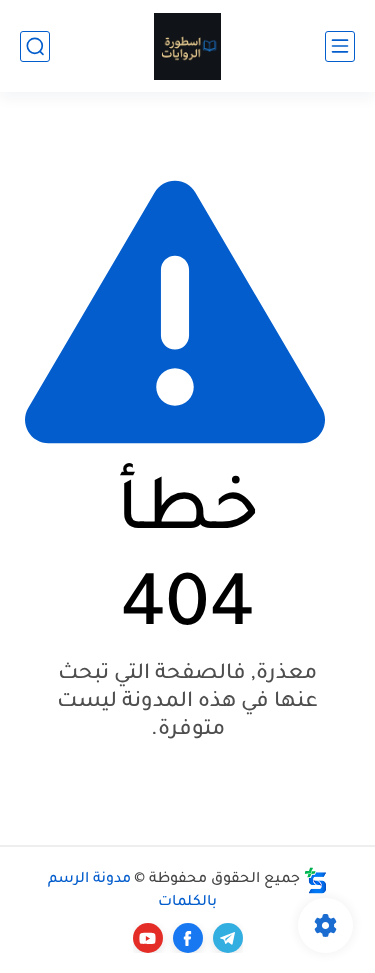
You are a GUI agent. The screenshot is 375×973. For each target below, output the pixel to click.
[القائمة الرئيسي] (340, 46)
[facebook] (188, 938)
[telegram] (228, 938)
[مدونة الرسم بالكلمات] (187, 46)
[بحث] (35, 46)
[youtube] (148, 938)
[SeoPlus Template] (316, 880)
